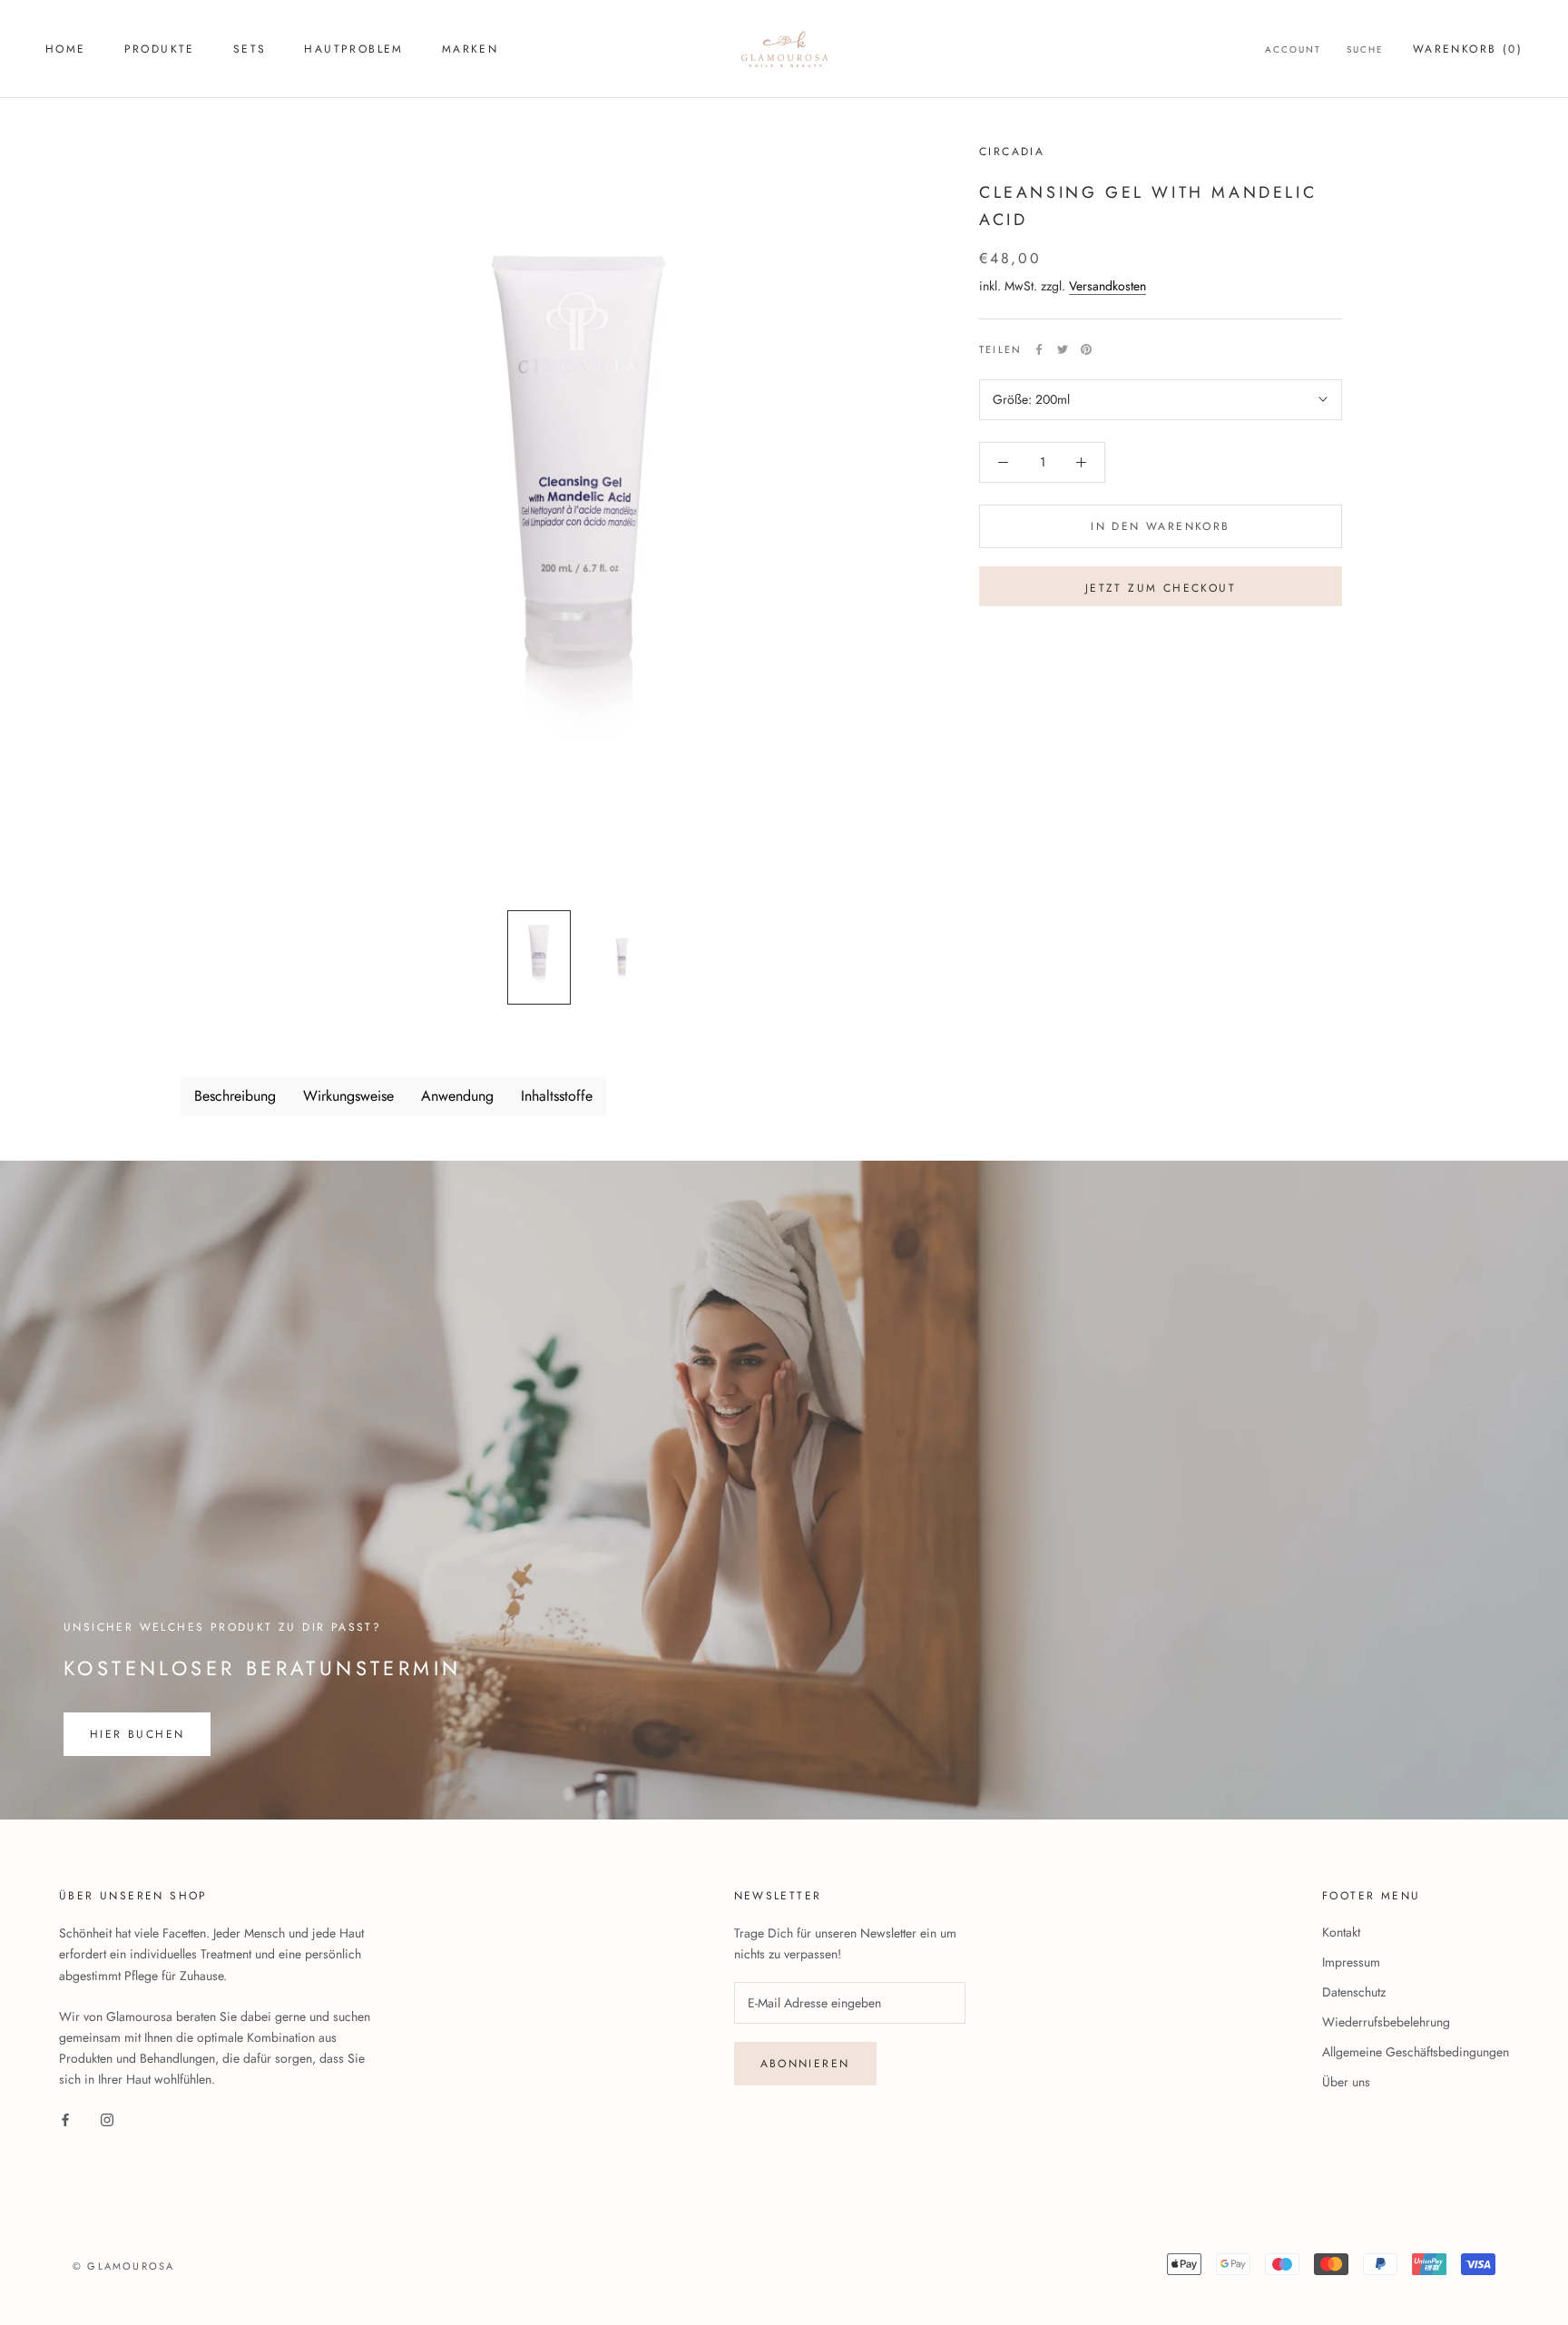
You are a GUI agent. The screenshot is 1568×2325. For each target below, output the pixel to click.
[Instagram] (107, 2119)
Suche (1365, 49)
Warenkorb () (1468, 49)
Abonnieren (805, 2064)
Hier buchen (137, 1734)
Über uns (1346, 2082)
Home (66, 49)
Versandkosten (1107, 286)
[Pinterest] (1086, 349)
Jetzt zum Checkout (1161, 588)
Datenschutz (1354, 1992)
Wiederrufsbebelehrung (1386, 2022)
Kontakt (1341, 1932)
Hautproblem (353, 49)
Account (1293, 49)
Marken (470, 49)
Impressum (1351, 1962)
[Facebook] (1039, 349)
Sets (250, 49)
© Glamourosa (123, 2266)
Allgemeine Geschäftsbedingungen (1416, 2052)
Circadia (1012, 152)
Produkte (160, 49)
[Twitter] (1063, 349)
